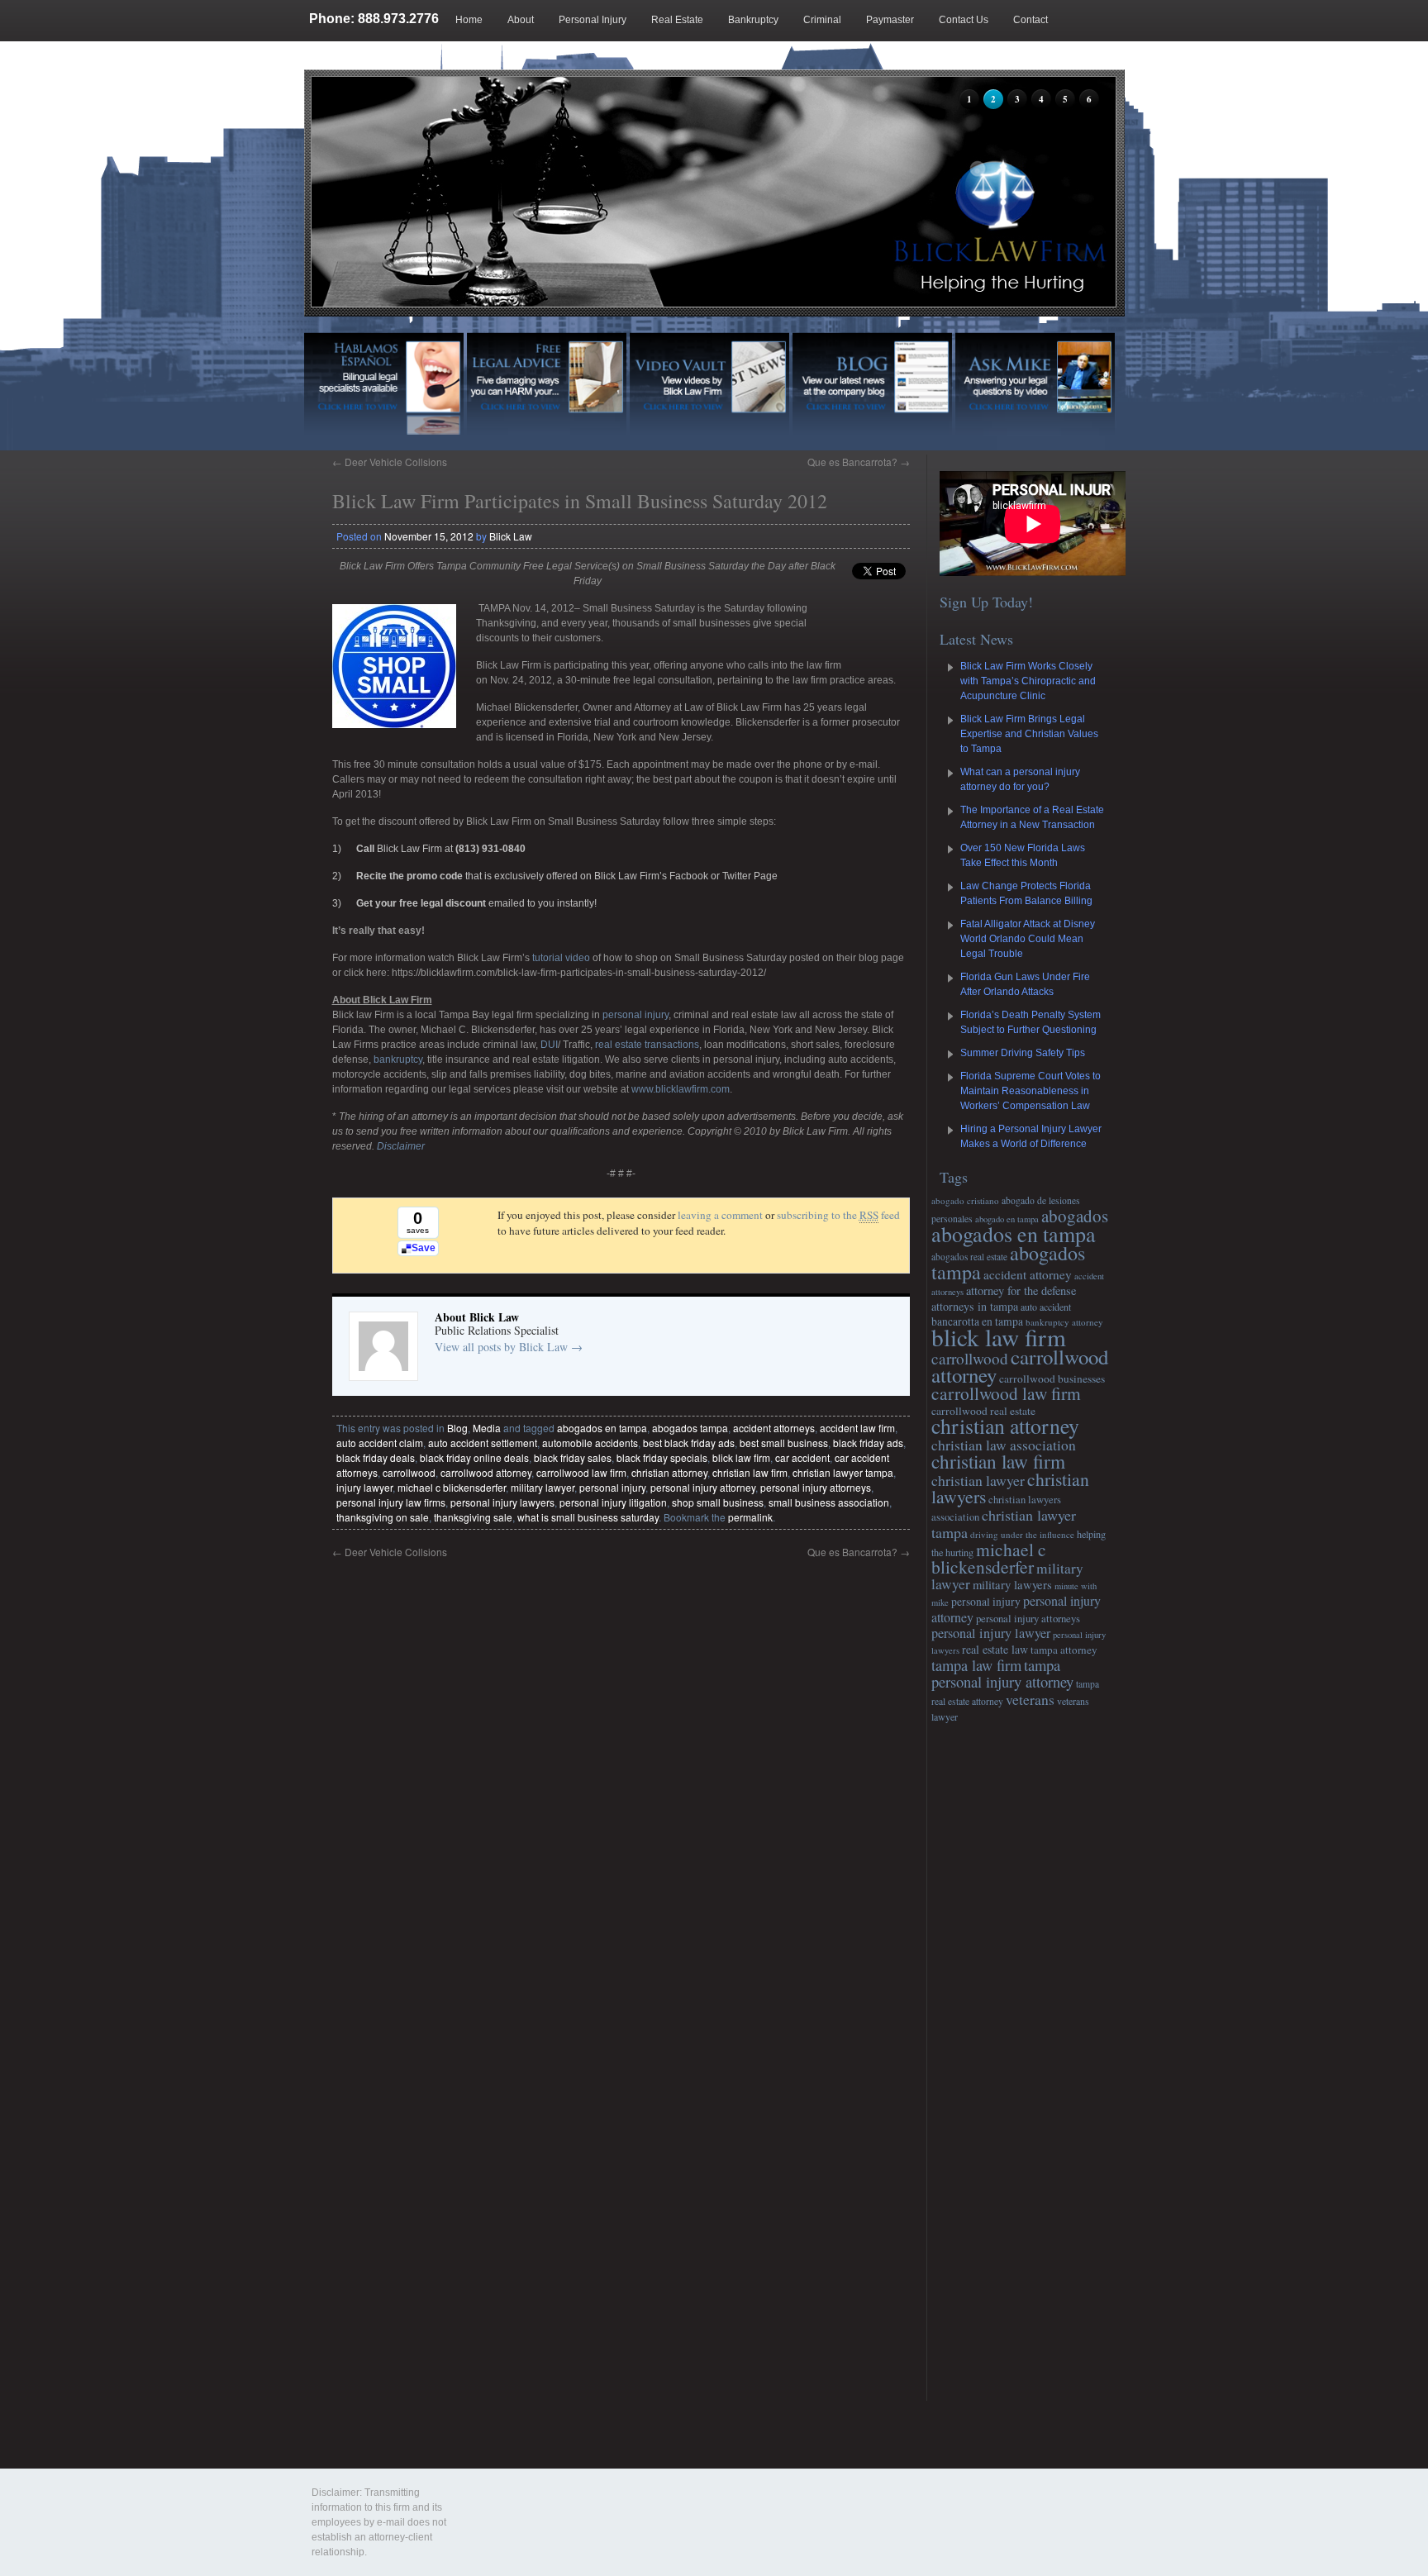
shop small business (718, 1502)
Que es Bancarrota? (859, 462)
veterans (1030, 1699)
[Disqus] (621, 1766)
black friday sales (573, 1457)
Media (487, 1428)
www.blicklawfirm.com (681, 1089)
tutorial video (561, 958)
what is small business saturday (588, 1517)
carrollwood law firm (581, 1472)
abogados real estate (969, 1257)
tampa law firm (976, 1665)
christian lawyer (978, 1480)
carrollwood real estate (983, 1411)
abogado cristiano (965, 1200)
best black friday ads (689, 1443)
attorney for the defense (1021, 1290)
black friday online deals (474, 1457)
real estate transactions (647, 1045)
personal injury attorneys (816, 1487)
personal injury (634, 1015)
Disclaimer (401, 1146)
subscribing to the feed (838, 1215)
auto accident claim (380, 1443)
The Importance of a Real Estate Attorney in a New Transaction (1032, 817)
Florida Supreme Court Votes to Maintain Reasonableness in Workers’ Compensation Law (1031, 1091)
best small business (784, 1443)
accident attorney (1028, 1274)
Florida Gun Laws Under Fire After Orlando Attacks (1025, 984)
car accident (802, 1457)
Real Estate (677, 20)
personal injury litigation (613, 1502)
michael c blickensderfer (452, 1487)
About (521, 20)
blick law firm (741, 1457)
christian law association (1004, 1445)
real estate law (995, 1649)
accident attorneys (774, 1428)
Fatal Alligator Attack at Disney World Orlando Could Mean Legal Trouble (1028, 939)
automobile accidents (590, 1443)
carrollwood (409, 1472)
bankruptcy (397, 1059)
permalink (750, 1517)
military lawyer (543, 1487)
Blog (369, 61)
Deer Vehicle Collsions (390, 462)
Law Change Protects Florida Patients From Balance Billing (1026, 893)
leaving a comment (720, 1215)
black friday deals (376, 1457)
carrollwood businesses (1052, 1378)
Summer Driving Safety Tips (1023, 1053)
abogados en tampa (602, 1428)
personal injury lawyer (991, 1633)
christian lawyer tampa (843, 1472)
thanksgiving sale (473, 1517)
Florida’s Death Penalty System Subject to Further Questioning (1031, 1022)
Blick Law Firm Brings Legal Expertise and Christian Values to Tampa (1029, 734)
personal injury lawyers (502, 1502)
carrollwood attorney (486, 1472)
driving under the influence (1022, 1534)
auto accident (1046, 1307)
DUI (549, 1045)
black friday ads (868, 1443)
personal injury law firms (391, 1502)
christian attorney (669, 1472)
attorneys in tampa (975, 1306)
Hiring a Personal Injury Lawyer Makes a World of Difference (1031, 1136)
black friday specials (662, 1457)
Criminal (822, 20)
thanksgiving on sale (383, 1517)
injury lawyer (364, 1487)
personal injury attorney (703, 1487)
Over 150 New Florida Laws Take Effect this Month (1023, 855)
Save (424, 1248)
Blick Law (511, 536)
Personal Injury (593, 20)
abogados (1075, 1216)
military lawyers (1012, 1584)
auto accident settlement (483, 1443)
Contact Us (964, 20)
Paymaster (890, 20)
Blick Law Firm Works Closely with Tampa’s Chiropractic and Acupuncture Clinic (1028, 681)
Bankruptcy (753, 20)
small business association (829, 1502)
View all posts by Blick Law (509, 1347)
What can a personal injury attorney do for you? (1020, 779)
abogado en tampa (1007, 1219)
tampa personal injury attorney (1002, 1673)
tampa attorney (1064, 1650)
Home (469, 20)
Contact (1031, 20)
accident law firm (857, 1428)
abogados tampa (690, 1428)
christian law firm (750, 1472)
